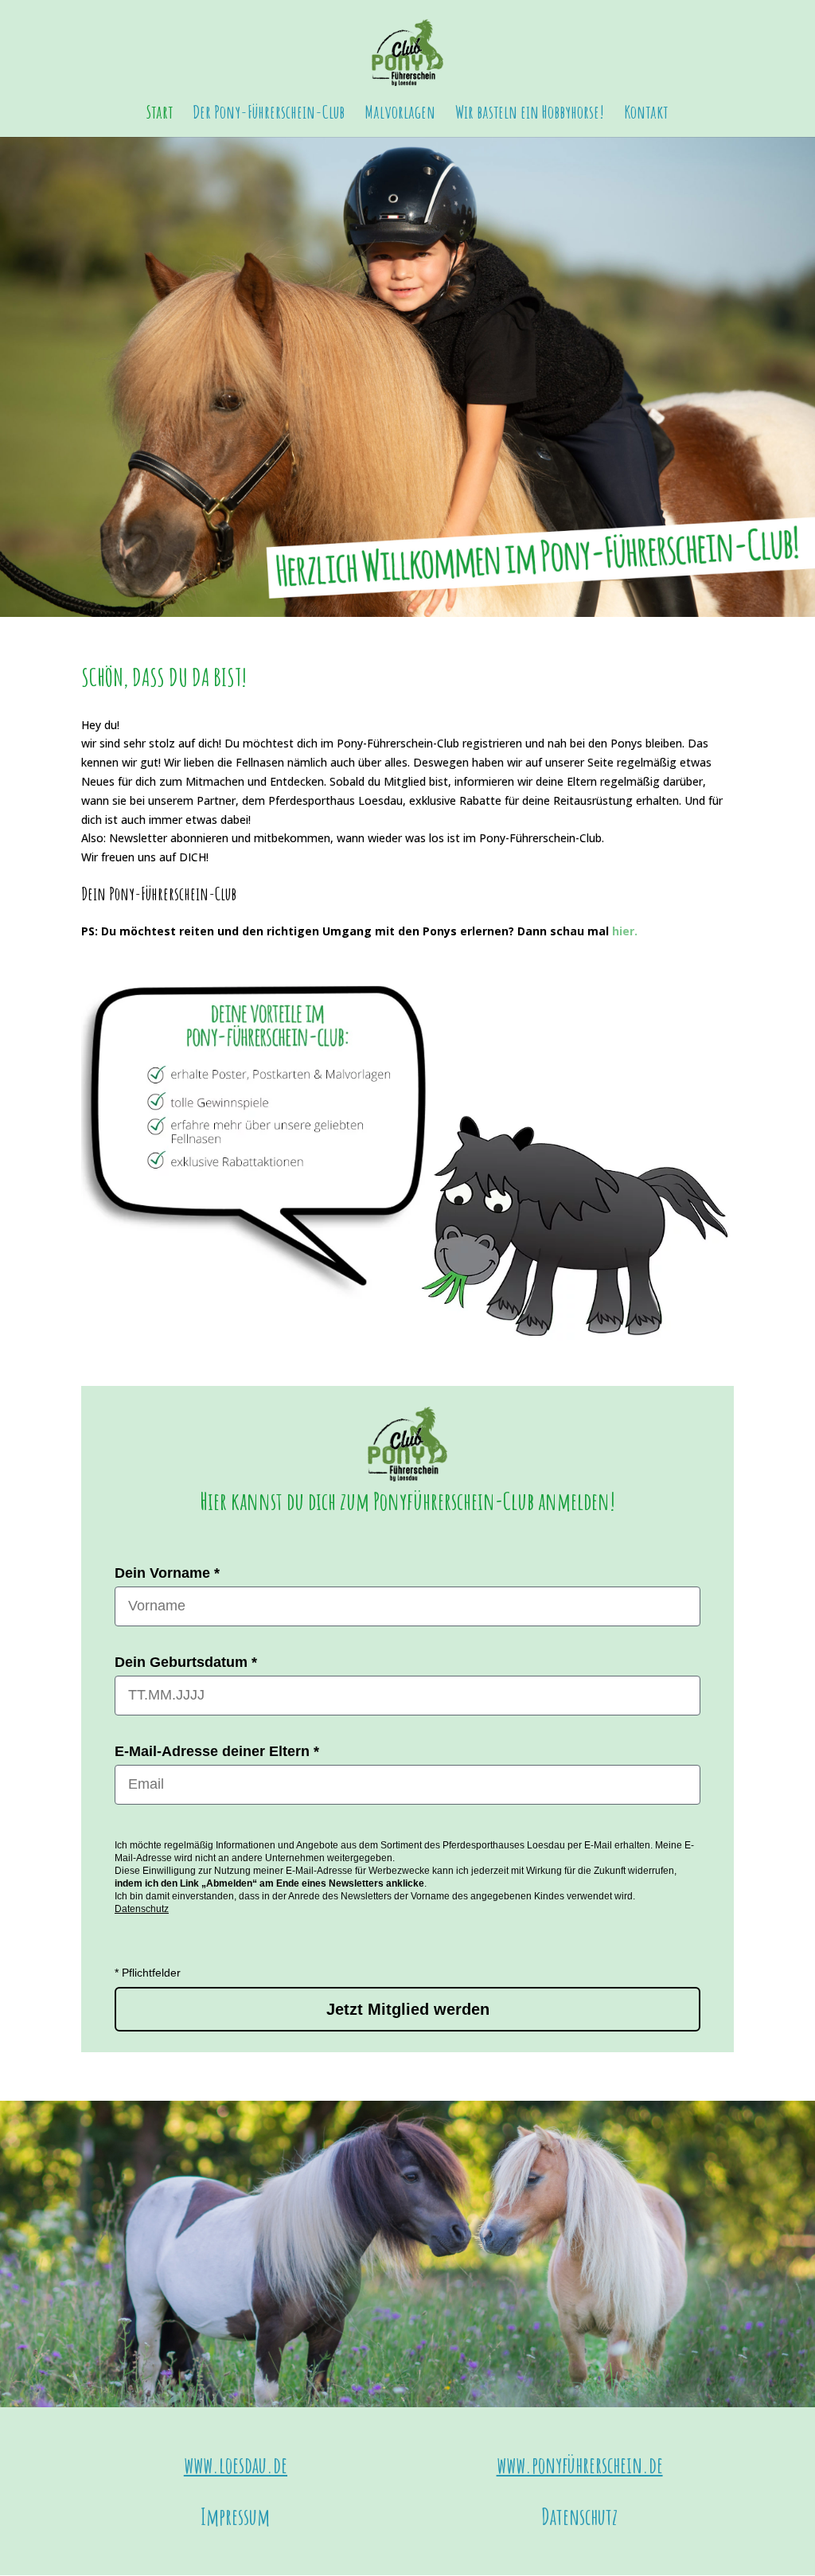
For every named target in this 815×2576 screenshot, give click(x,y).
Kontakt (646, 115)
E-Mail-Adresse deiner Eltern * (217, 1751)
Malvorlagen (400, 115)
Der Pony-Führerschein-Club (269, 115)
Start (160, 115)
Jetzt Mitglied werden (408, 2009)
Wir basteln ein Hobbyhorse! (530, 115)
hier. (625, 931)
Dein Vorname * (167, 1573)
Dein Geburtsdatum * (186, 1662)
